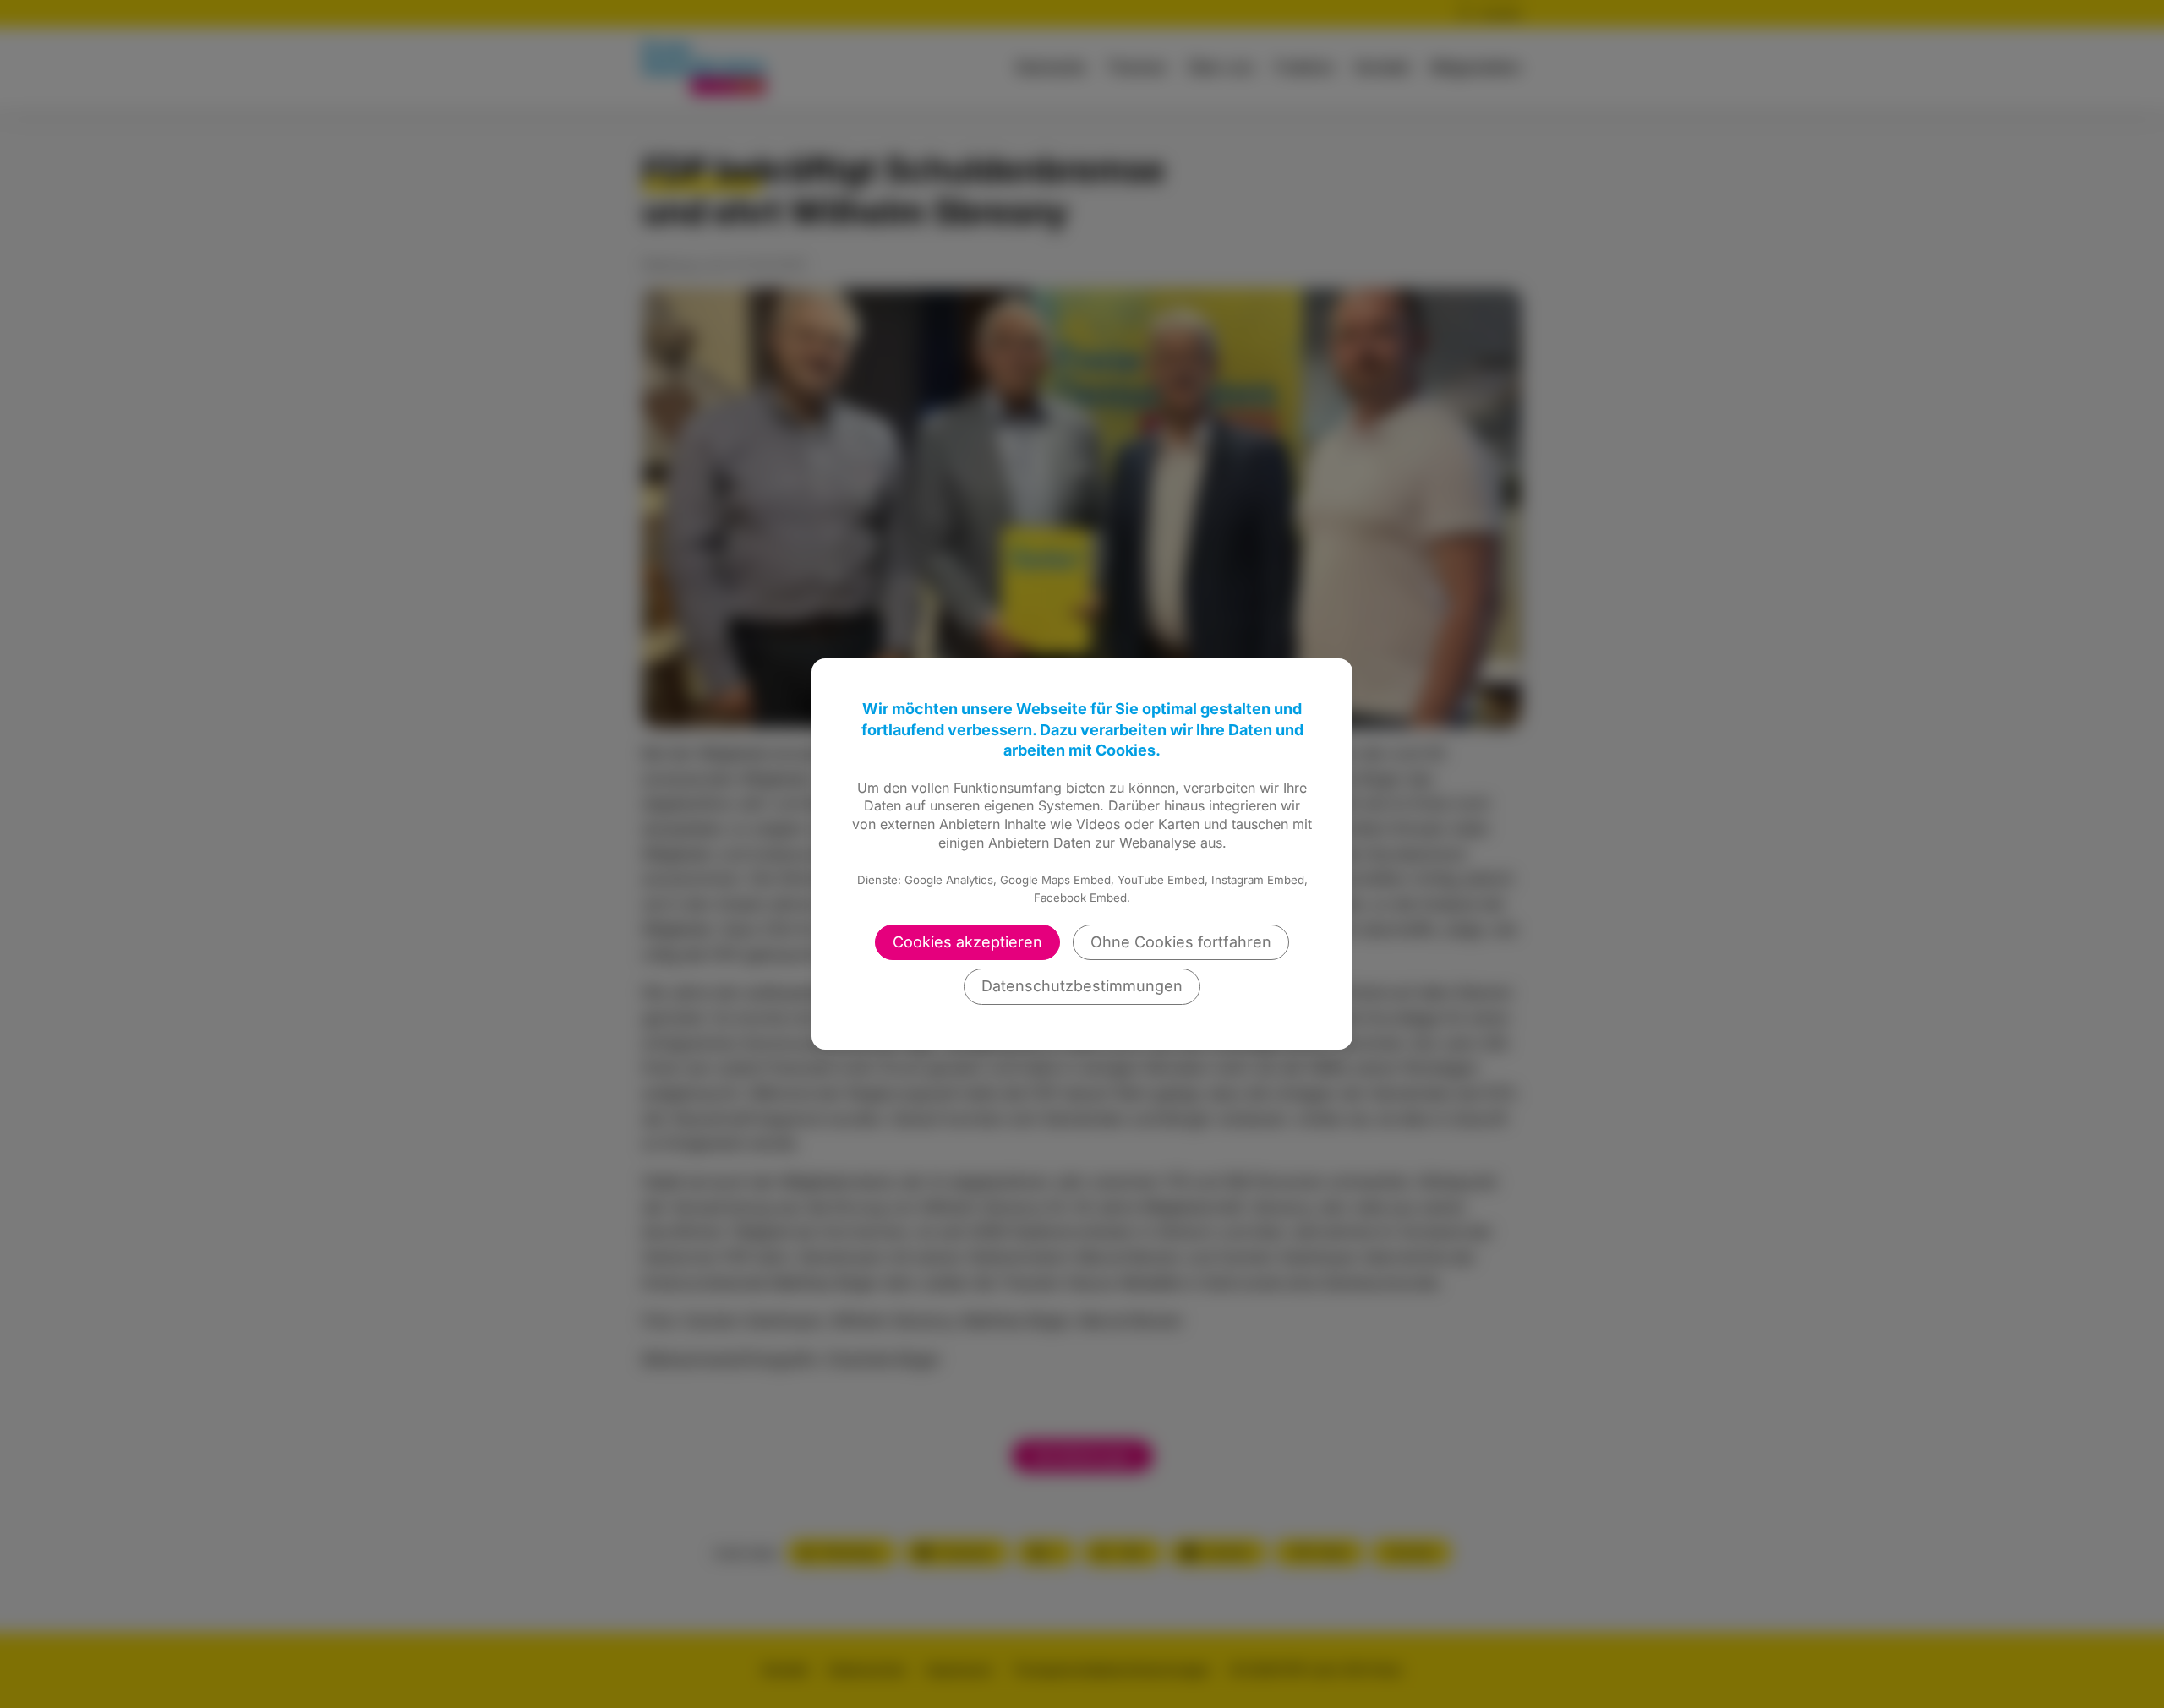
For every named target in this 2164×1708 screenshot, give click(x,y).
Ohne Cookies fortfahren (1181, 942)
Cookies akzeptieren (967, 942)
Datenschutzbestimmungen (1082, 986)
